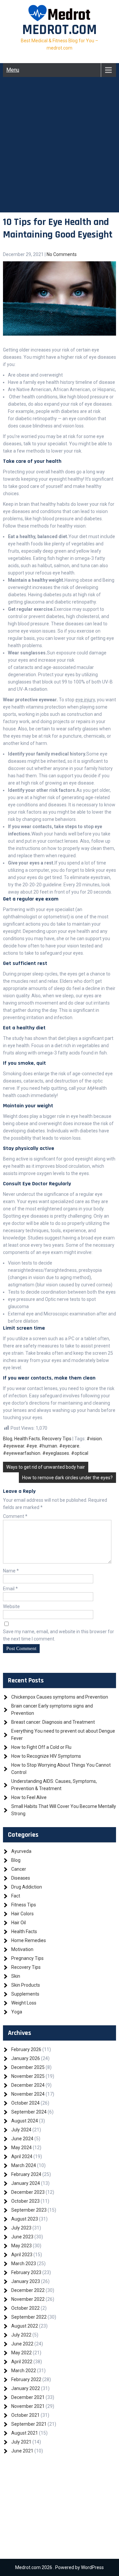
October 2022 (25, 2308)
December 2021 (28, 2397)
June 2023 (22, 2237)
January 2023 (26, 2281)
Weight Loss (24, 2003)
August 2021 (25, 2433)
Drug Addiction (27, 1887)
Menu (13, 70)
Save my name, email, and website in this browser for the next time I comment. (59, 1635)
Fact (16, 1896)
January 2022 (26, 2388)
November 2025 (28, 2076)
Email (10, 1589)
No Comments (62, 254)
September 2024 (29, 2112)
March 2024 (24, 2165)
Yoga (17, 2012)
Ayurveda (21, 1851)
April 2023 (22, 2255)
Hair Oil (19, 1923)
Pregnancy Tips (27, 1958)
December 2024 (28, 2085)
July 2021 (21, 2442)
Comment (15, 1516)
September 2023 (29, 2210)
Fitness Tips (24, 1905)
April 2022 (22, 2362)
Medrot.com (59, 30)
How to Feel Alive (29, 1797)
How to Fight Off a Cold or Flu (41, 1747)
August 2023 (25, 2219)
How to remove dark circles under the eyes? (67, 1478)
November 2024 (28, 2094)
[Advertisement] (59, 153)
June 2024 (22, 2139)
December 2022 (28, 2290)
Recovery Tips (57, 1439)
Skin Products (26, 1985)
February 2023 (26, 2272)
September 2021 (29, 2424)
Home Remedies (29, 1940)
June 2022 (22, 2344)
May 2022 (21, 2353)
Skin (16, 1976)
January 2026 (26, 2058)
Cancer (19, 1869)
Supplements (25, 1994)
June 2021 (22, 2451)
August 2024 (25, 2121)
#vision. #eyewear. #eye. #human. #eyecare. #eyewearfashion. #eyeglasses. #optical (53, 1446)
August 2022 (25, 2326)
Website (11, 1606)
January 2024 (26, 2183)
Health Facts (27, 1439)
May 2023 (21, 2246)
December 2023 (28, 2192)
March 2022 (24, 2371)
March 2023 (24, 2263)
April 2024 (22, 2156)
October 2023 (25, 2201)
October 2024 (25, 2103)
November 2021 (28, 2406)
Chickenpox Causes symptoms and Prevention (60, 1697)
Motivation (22, 1949)
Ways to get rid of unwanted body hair (46, 1467)
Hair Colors (22, 1914)
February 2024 (26, 2174)
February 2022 (26, 2379)
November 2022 (28, 2299)
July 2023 (21, 2228)
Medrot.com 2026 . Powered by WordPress (59, 2567)
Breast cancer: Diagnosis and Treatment (53, 1722)
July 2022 (21, 2335)
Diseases (21, 1878)
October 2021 (25, 2415)
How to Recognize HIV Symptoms (46, 1756)
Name (11, 1571)
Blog (8, 1439)
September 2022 (29, 2317)
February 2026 (26, 2049)
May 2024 (21, 2148)
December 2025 (28, 2067)
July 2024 (21, 2130)
